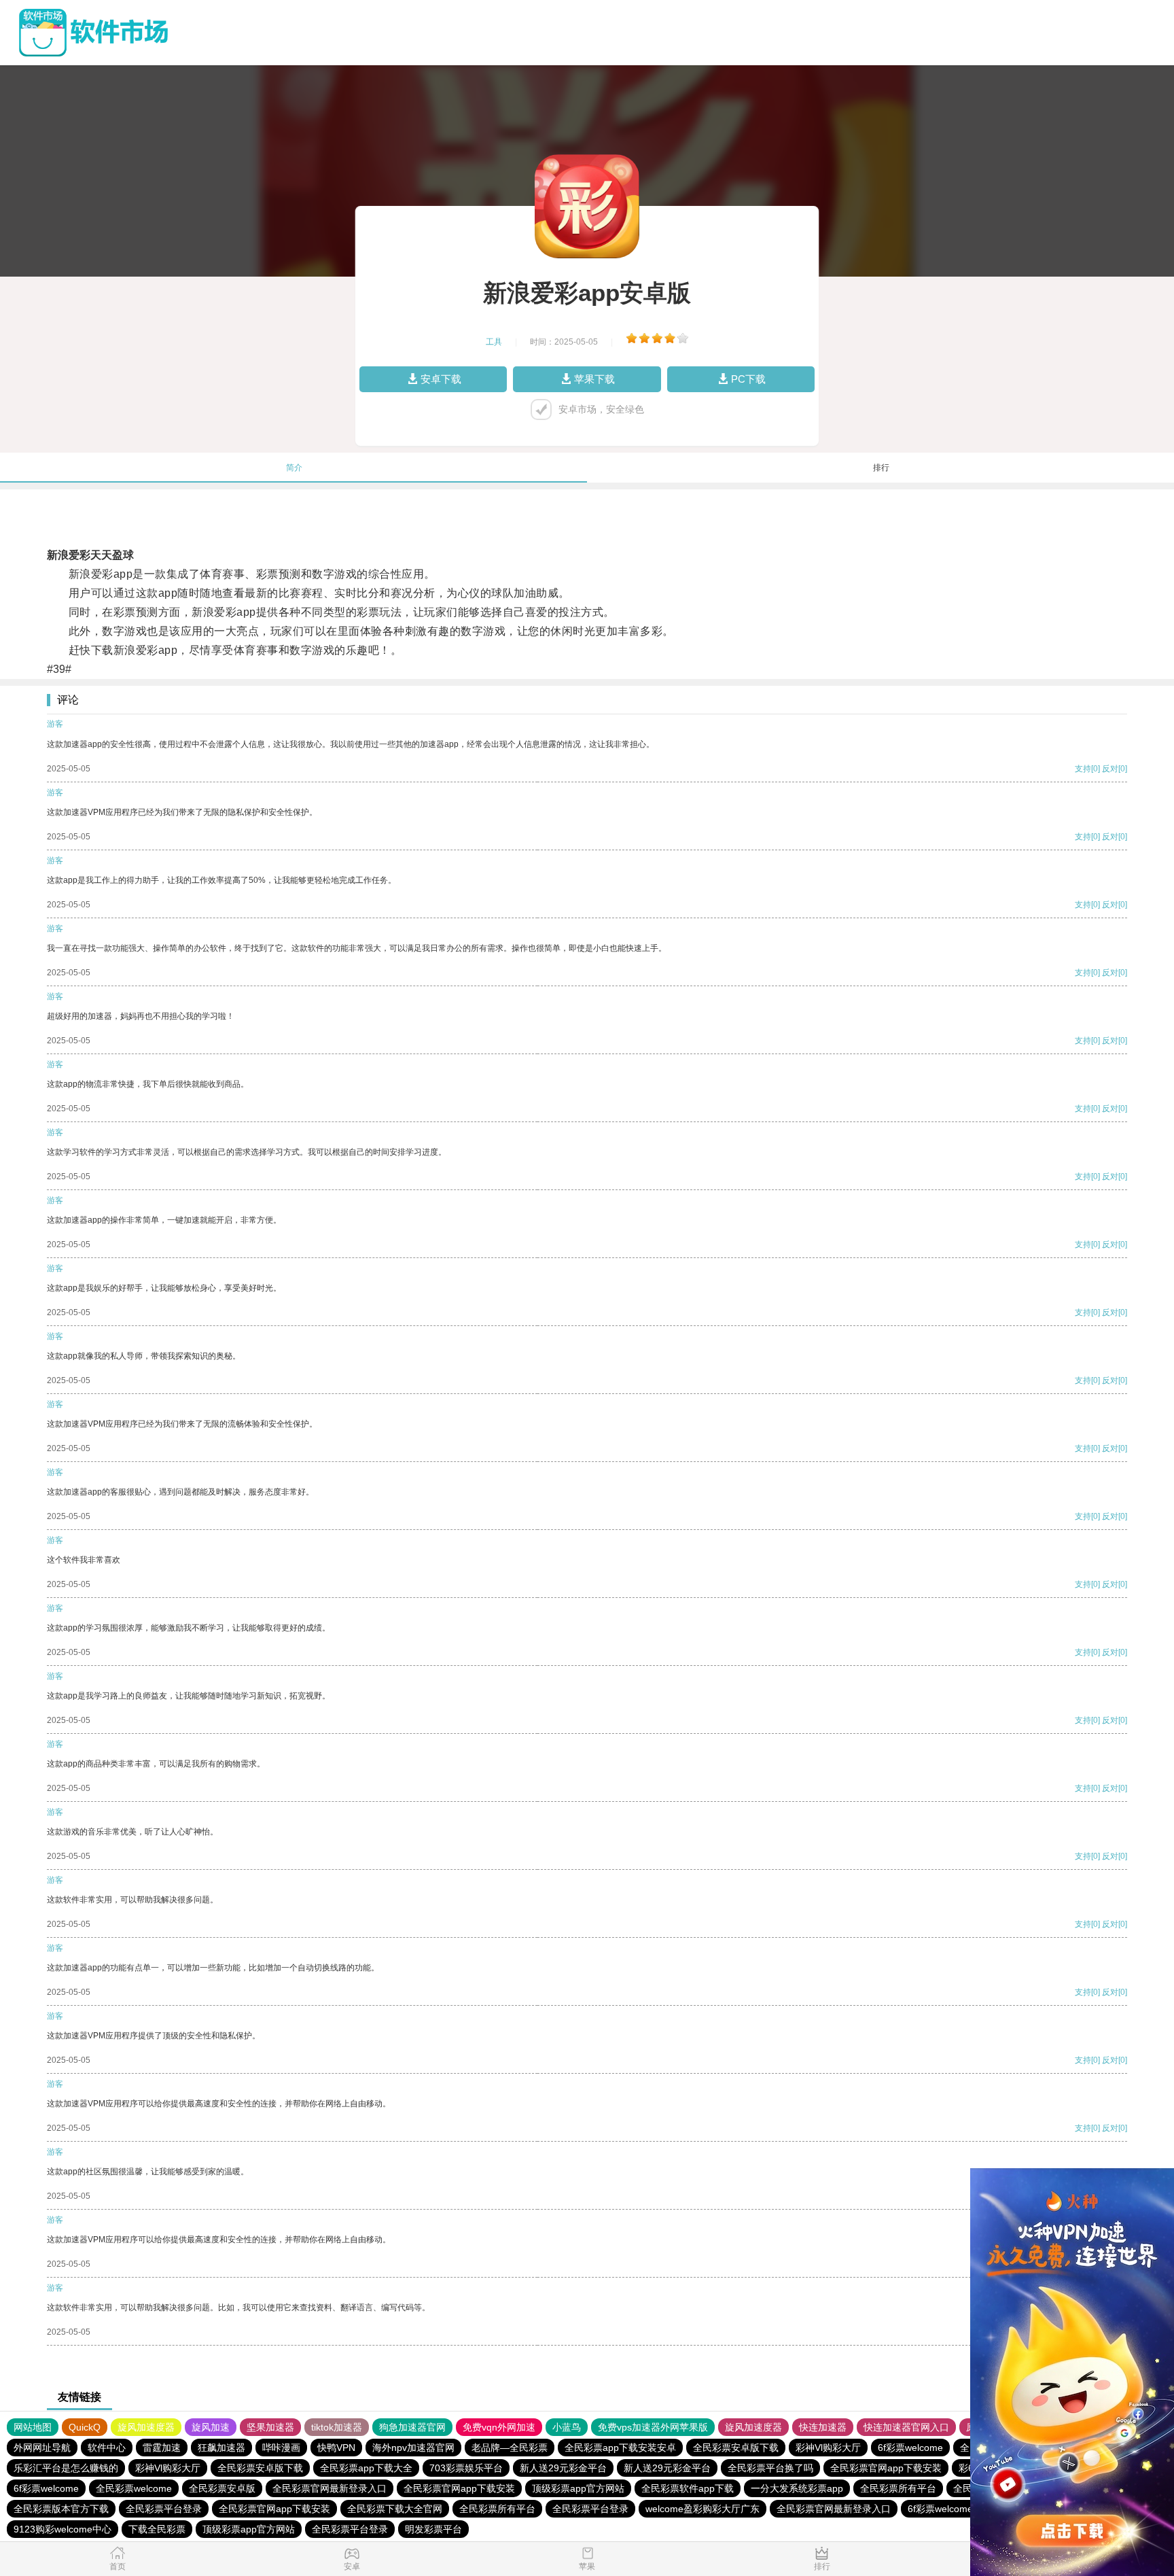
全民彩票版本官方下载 (61, 2509)
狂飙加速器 (221, 2448)
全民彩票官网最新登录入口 (330, 2488)
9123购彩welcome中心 (63, 2529)
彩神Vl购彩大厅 (828, 2448)
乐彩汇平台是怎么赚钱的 (66, 2468)
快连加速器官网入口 (906, 2427)
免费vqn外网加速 (499, 2427)
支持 (1083, 769)
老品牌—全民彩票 (510, 2448)
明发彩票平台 (433, 2529)
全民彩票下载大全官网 (395, 2509)
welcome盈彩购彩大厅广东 (702, 2509)
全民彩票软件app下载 (688, 2488)
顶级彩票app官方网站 (578, 2488)
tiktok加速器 (337, 2427)
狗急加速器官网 (412, 2427)
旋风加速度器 (146, 2427)
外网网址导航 (42, 2448)
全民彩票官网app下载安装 (886, 2468)
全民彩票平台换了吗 (770, 2468)
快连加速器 (823, 2427)
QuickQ (85, 2427)
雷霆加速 (162, 2448)
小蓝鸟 (567, 2427)
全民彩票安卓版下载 (736, 2448)
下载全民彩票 (157, 2529)
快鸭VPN (336, 2448)
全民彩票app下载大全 (366, 2468)
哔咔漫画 (281, 2448)
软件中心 (107, 2448)
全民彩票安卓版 (222, 2488)
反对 (1110, 769)
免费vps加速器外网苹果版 (653, 2427)
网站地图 (33, 2427)
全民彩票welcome (134, 2488)
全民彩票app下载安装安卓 (620, 2448)
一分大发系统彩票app (797, 2488)
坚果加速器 (270, 2427)
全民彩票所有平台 (898, 2488)
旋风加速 (211, 2427)
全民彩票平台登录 (164, 2509)
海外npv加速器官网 (413, 2448)
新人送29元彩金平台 (563, 2468)
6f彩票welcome (910, 2448)
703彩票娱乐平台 (466, 2468)
